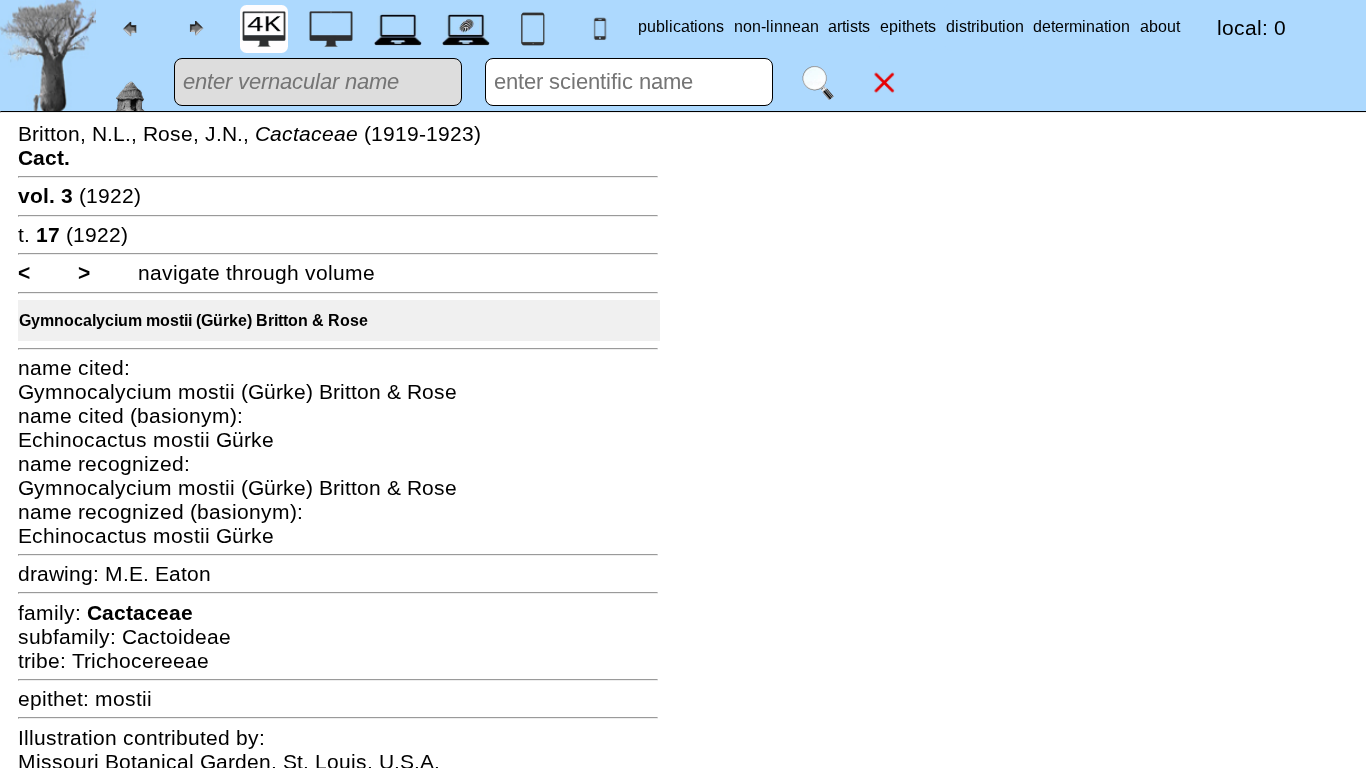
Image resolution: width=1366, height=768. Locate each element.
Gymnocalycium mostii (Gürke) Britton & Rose (193, 320)
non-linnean (776, 26)
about (1160, 26)
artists (849, 26)
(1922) (79, 195)
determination (1081, 26)
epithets (908, 26)
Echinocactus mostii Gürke (146, 439)
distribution (985, 26)
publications (681, 26)
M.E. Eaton (158, 573)
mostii (123, 698)
